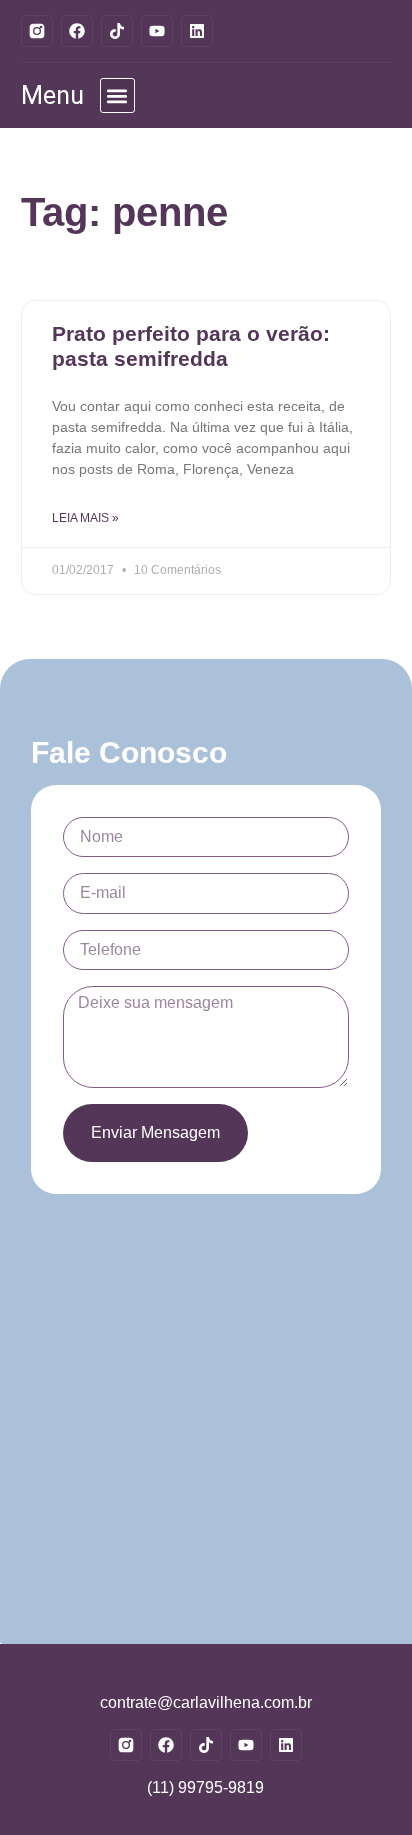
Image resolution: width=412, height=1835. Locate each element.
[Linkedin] (197, 31)
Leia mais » (85, 518)
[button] (117, 95)
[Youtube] (157, 31)
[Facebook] (77, 31)
